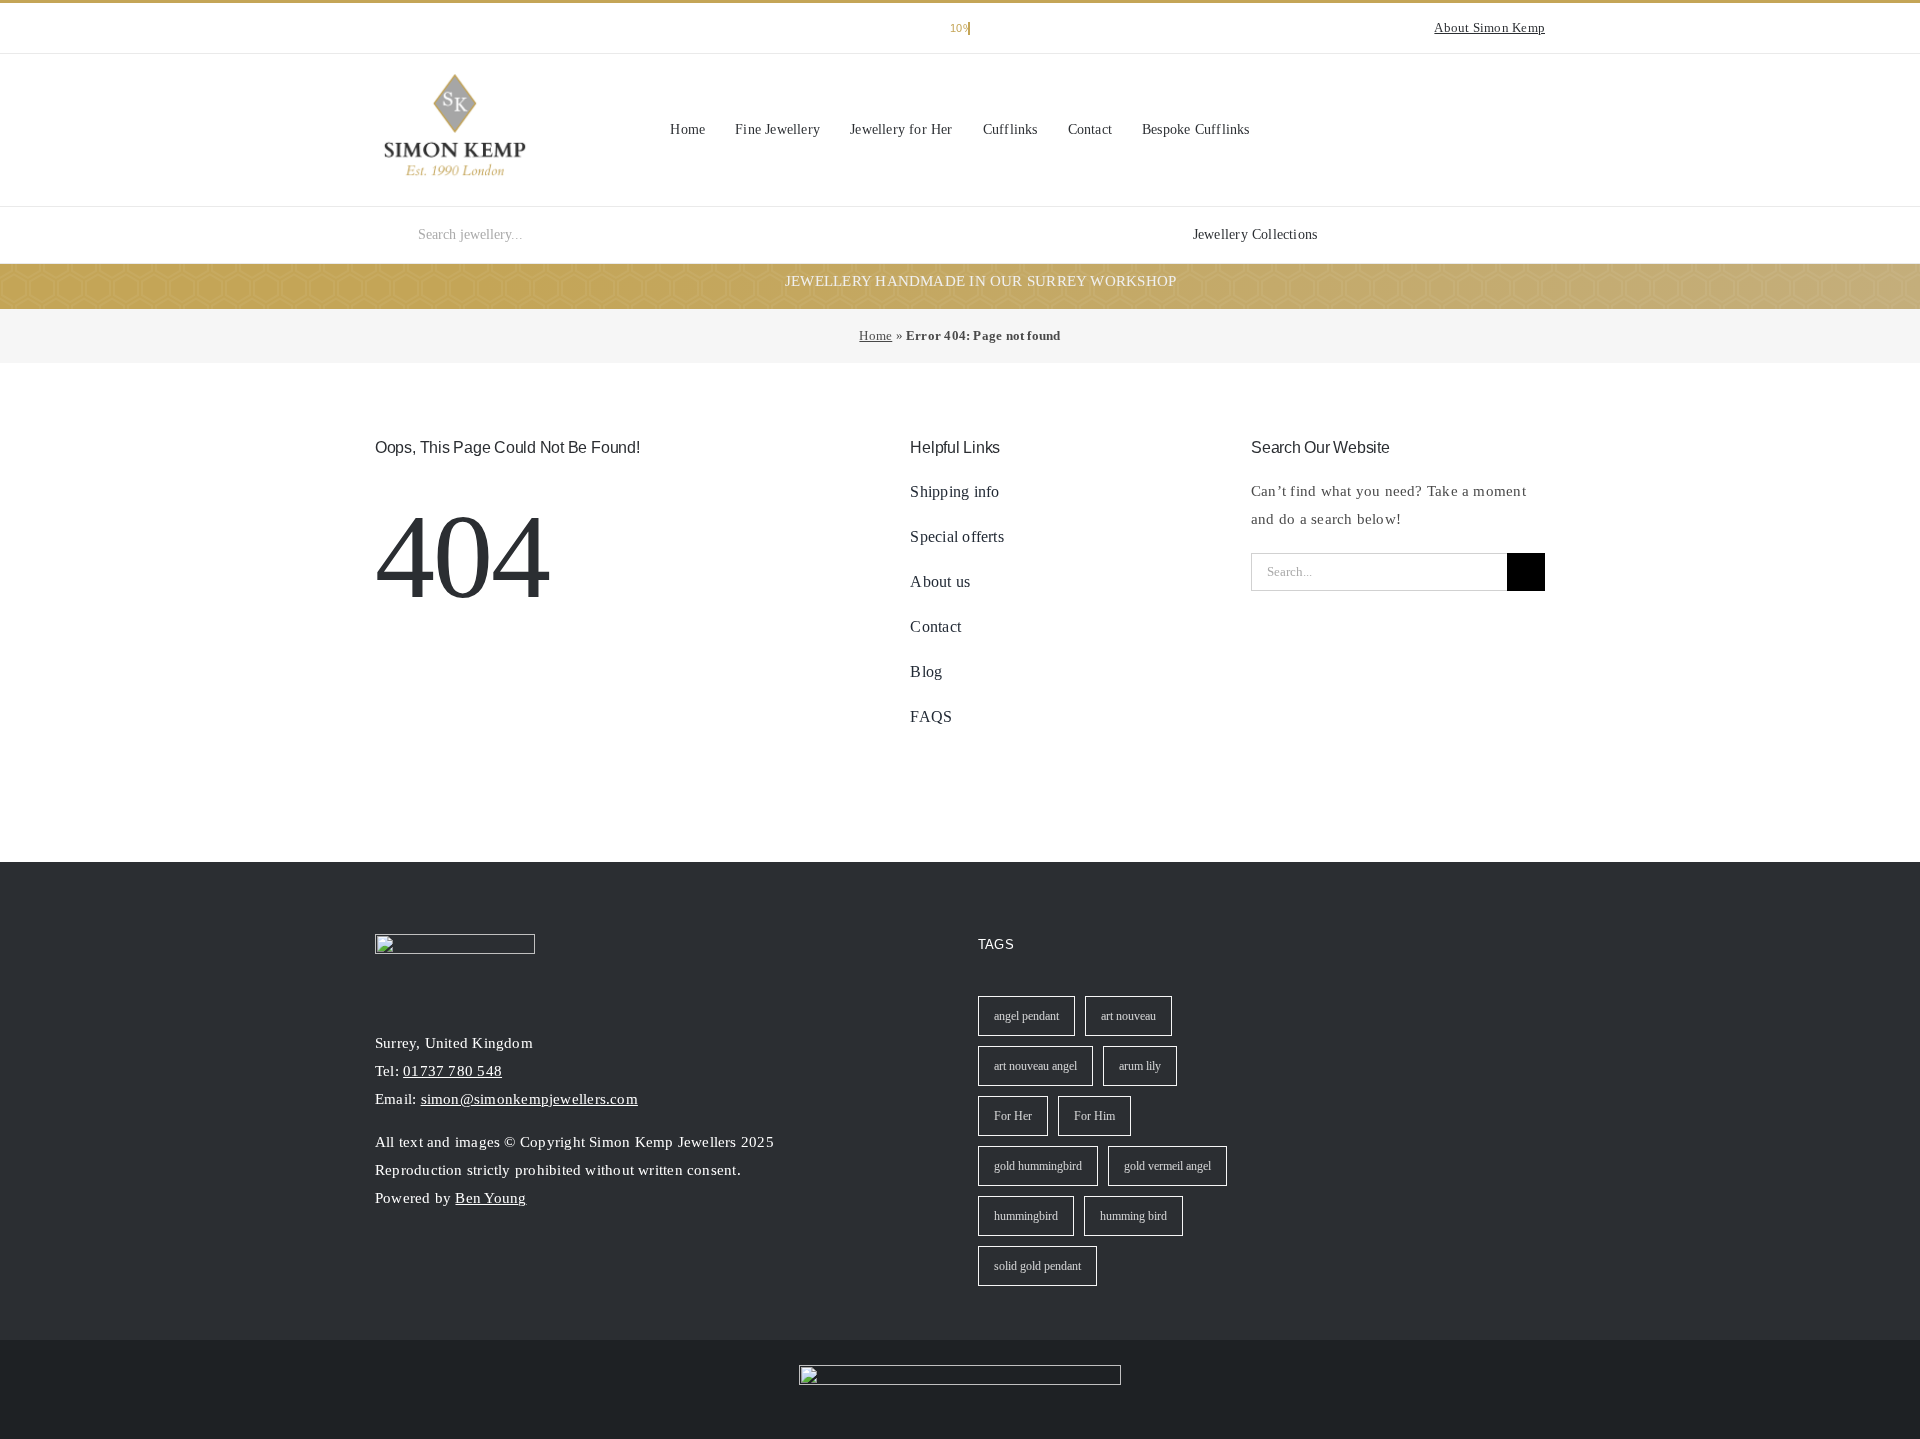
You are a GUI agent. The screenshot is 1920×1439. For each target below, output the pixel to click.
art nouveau (1128, 1016)
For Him (1094, 1116)
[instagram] (381, 28)
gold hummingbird (1038, 1166)
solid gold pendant (1037, 1266)
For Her (1013, 1116)
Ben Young (490, 1198)
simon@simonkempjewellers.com (529, 1099)
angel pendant (1026, 1016)
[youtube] (413, 28)
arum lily (1140, 1066)
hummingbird (1026, 1216)
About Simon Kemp (1489, 27)
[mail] (455, 1262)
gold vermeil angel (1167, 1166)
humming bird (1133, 1216)
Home (875, 335)
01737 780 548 (452, 1071)
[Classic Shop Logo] (455, 81)
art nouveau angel (1035, 1066)
